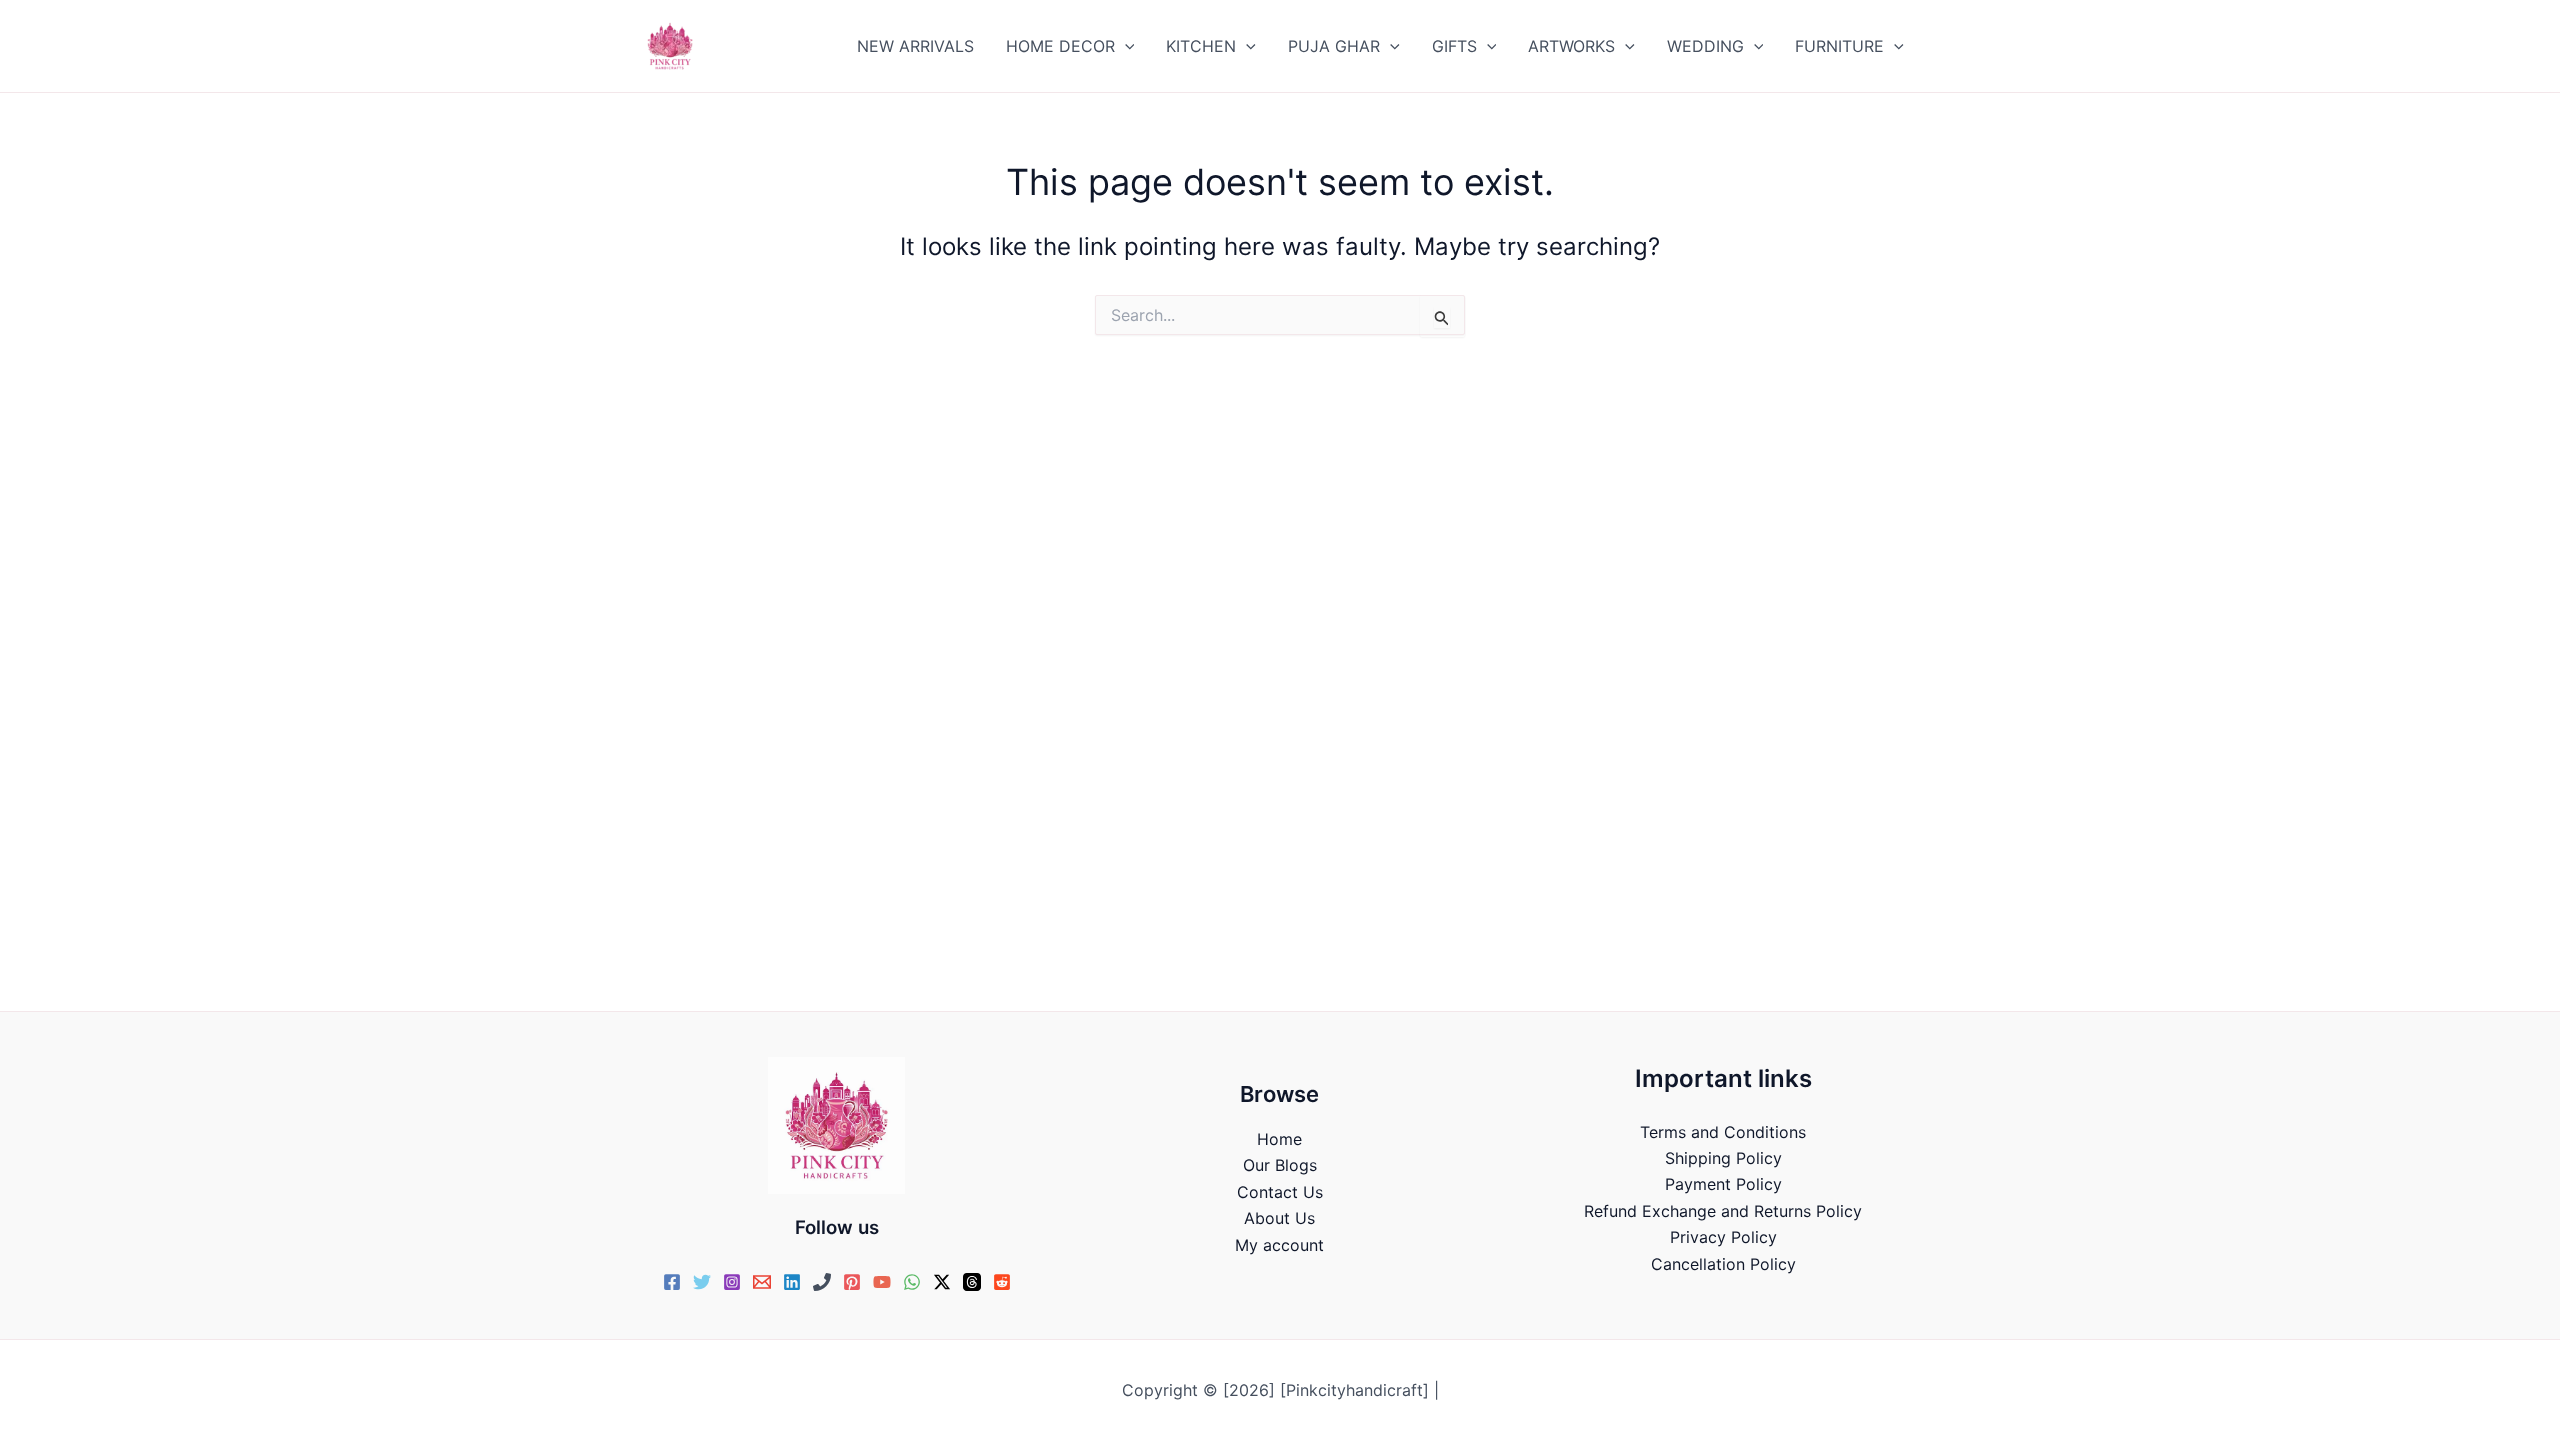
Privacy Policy (1723, 1237)
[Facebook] (672, 1282)
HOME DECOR (1060, 46)
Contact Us (1280, 1192)
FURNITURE (1839, 46)
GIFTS (1454, 46)
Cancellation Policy (1723, 1264)
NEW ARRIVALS (915, 46)
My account (1279, 1245)
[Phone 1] (822, 1282)
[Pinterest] (852, 1282)
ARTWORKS (1571, 46)
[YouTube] (882, 1282)
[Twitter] (702, 1282)
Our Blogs (1280, 1165)
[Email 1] (762, 1282)
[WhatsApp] (912, 1282)
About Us (1279, 1218)
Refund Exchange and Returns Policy (1723, 1211)
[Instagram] (732, 1282)
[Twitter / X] (942, 1282)
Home (1279, 1139)
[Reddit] (1002, 1282)
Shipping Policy (1723, 1158)
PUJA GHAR (1334, 46)
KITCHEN (1201, 46)
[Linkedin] (792, 1282)
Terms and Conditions (1723, 1132)
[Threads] (972, 1282)
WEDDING (1705, 46)
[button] (1125, 46)
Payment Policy (1723, 1184)
